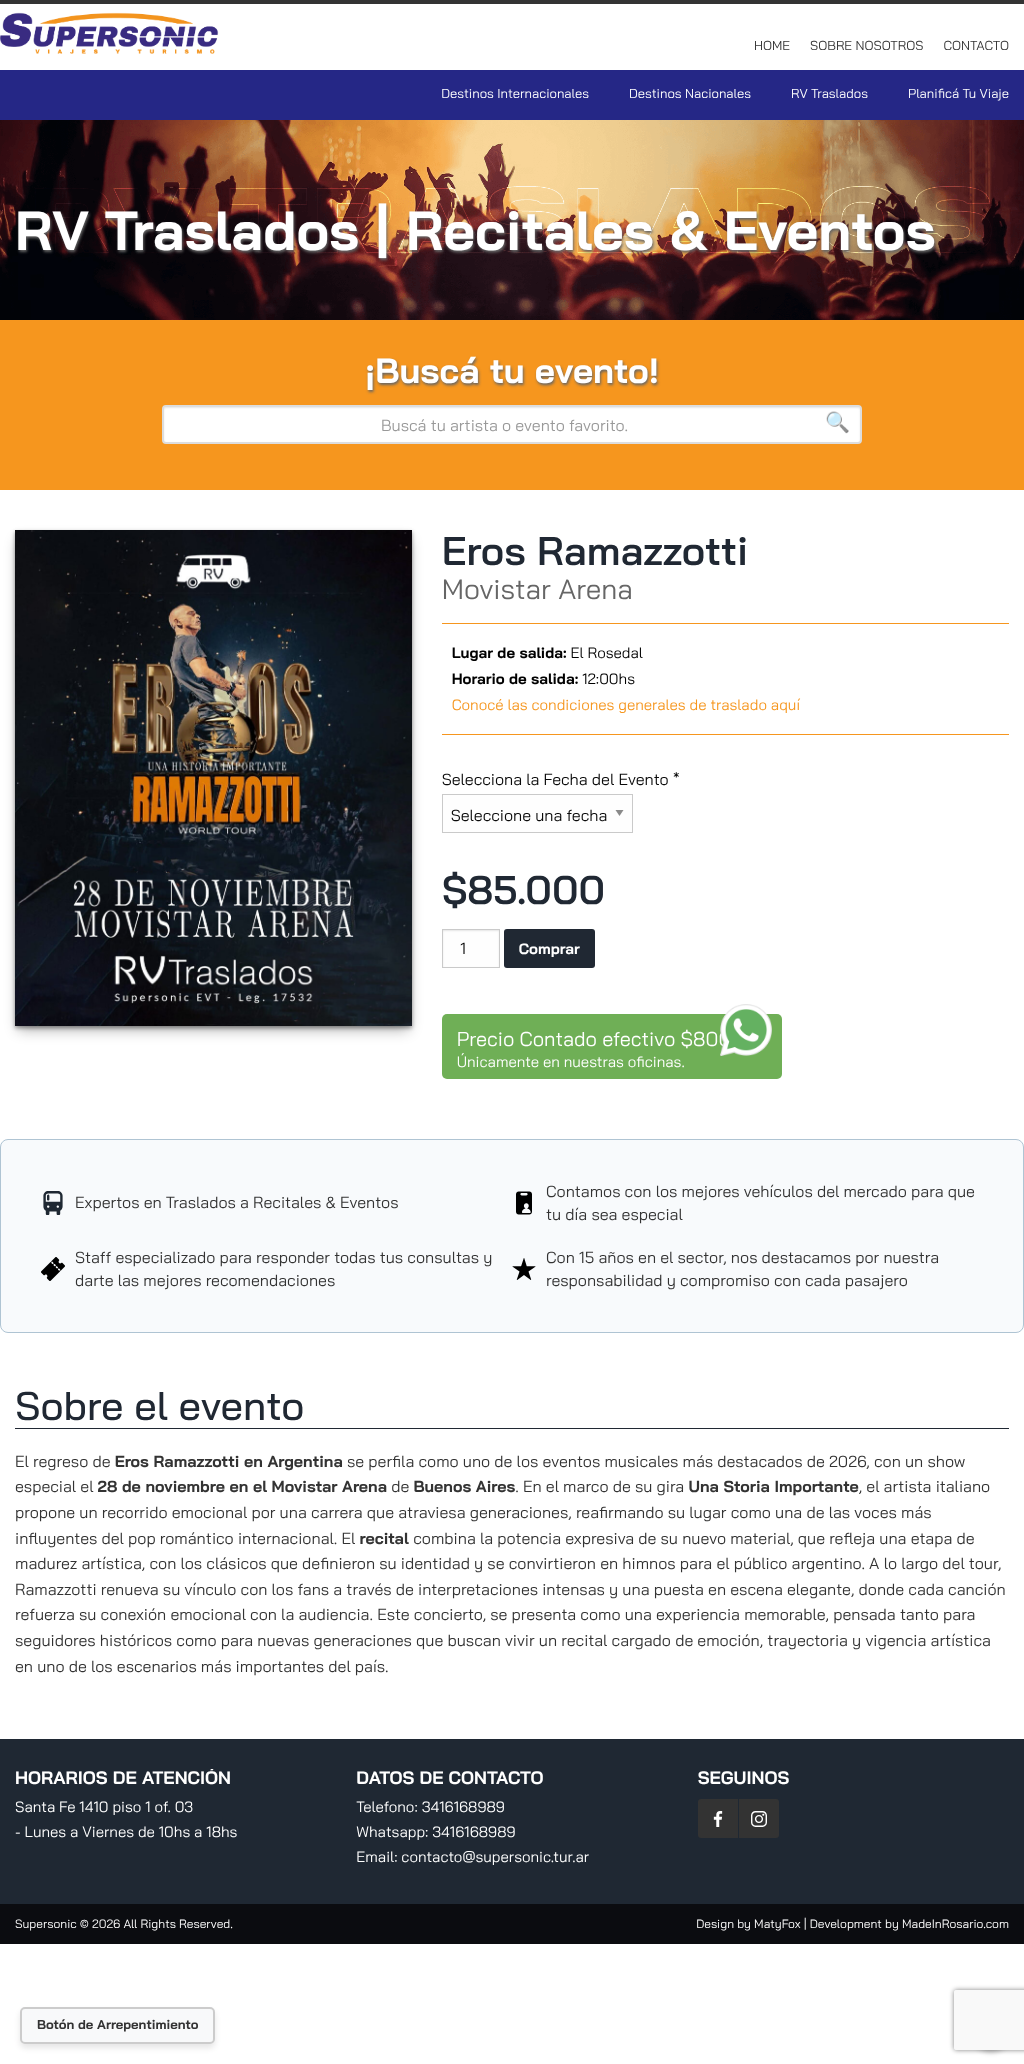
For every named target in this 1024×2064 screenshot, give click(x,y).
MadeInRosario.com (955, 1923)
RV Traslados (829, 94)
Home (772, 46)
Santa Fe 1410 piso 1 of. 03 (104, 1806)
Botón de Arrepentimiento (117, 2025)
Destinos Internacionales (515, 94)
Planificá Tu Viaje (958, 94)
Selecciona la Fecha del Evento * (561, 779)
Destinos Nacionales (690, 94)
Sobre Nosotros (866, 46)
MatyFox (777, 1923)
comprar (549, 948)
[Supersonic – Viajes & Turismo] (110, 40)
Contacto (976, 46)
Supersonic (47, 1923)
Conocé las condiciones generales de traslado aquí (626, 704)
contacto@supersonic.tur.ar (495, 1856)
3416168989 (463, 1806)
